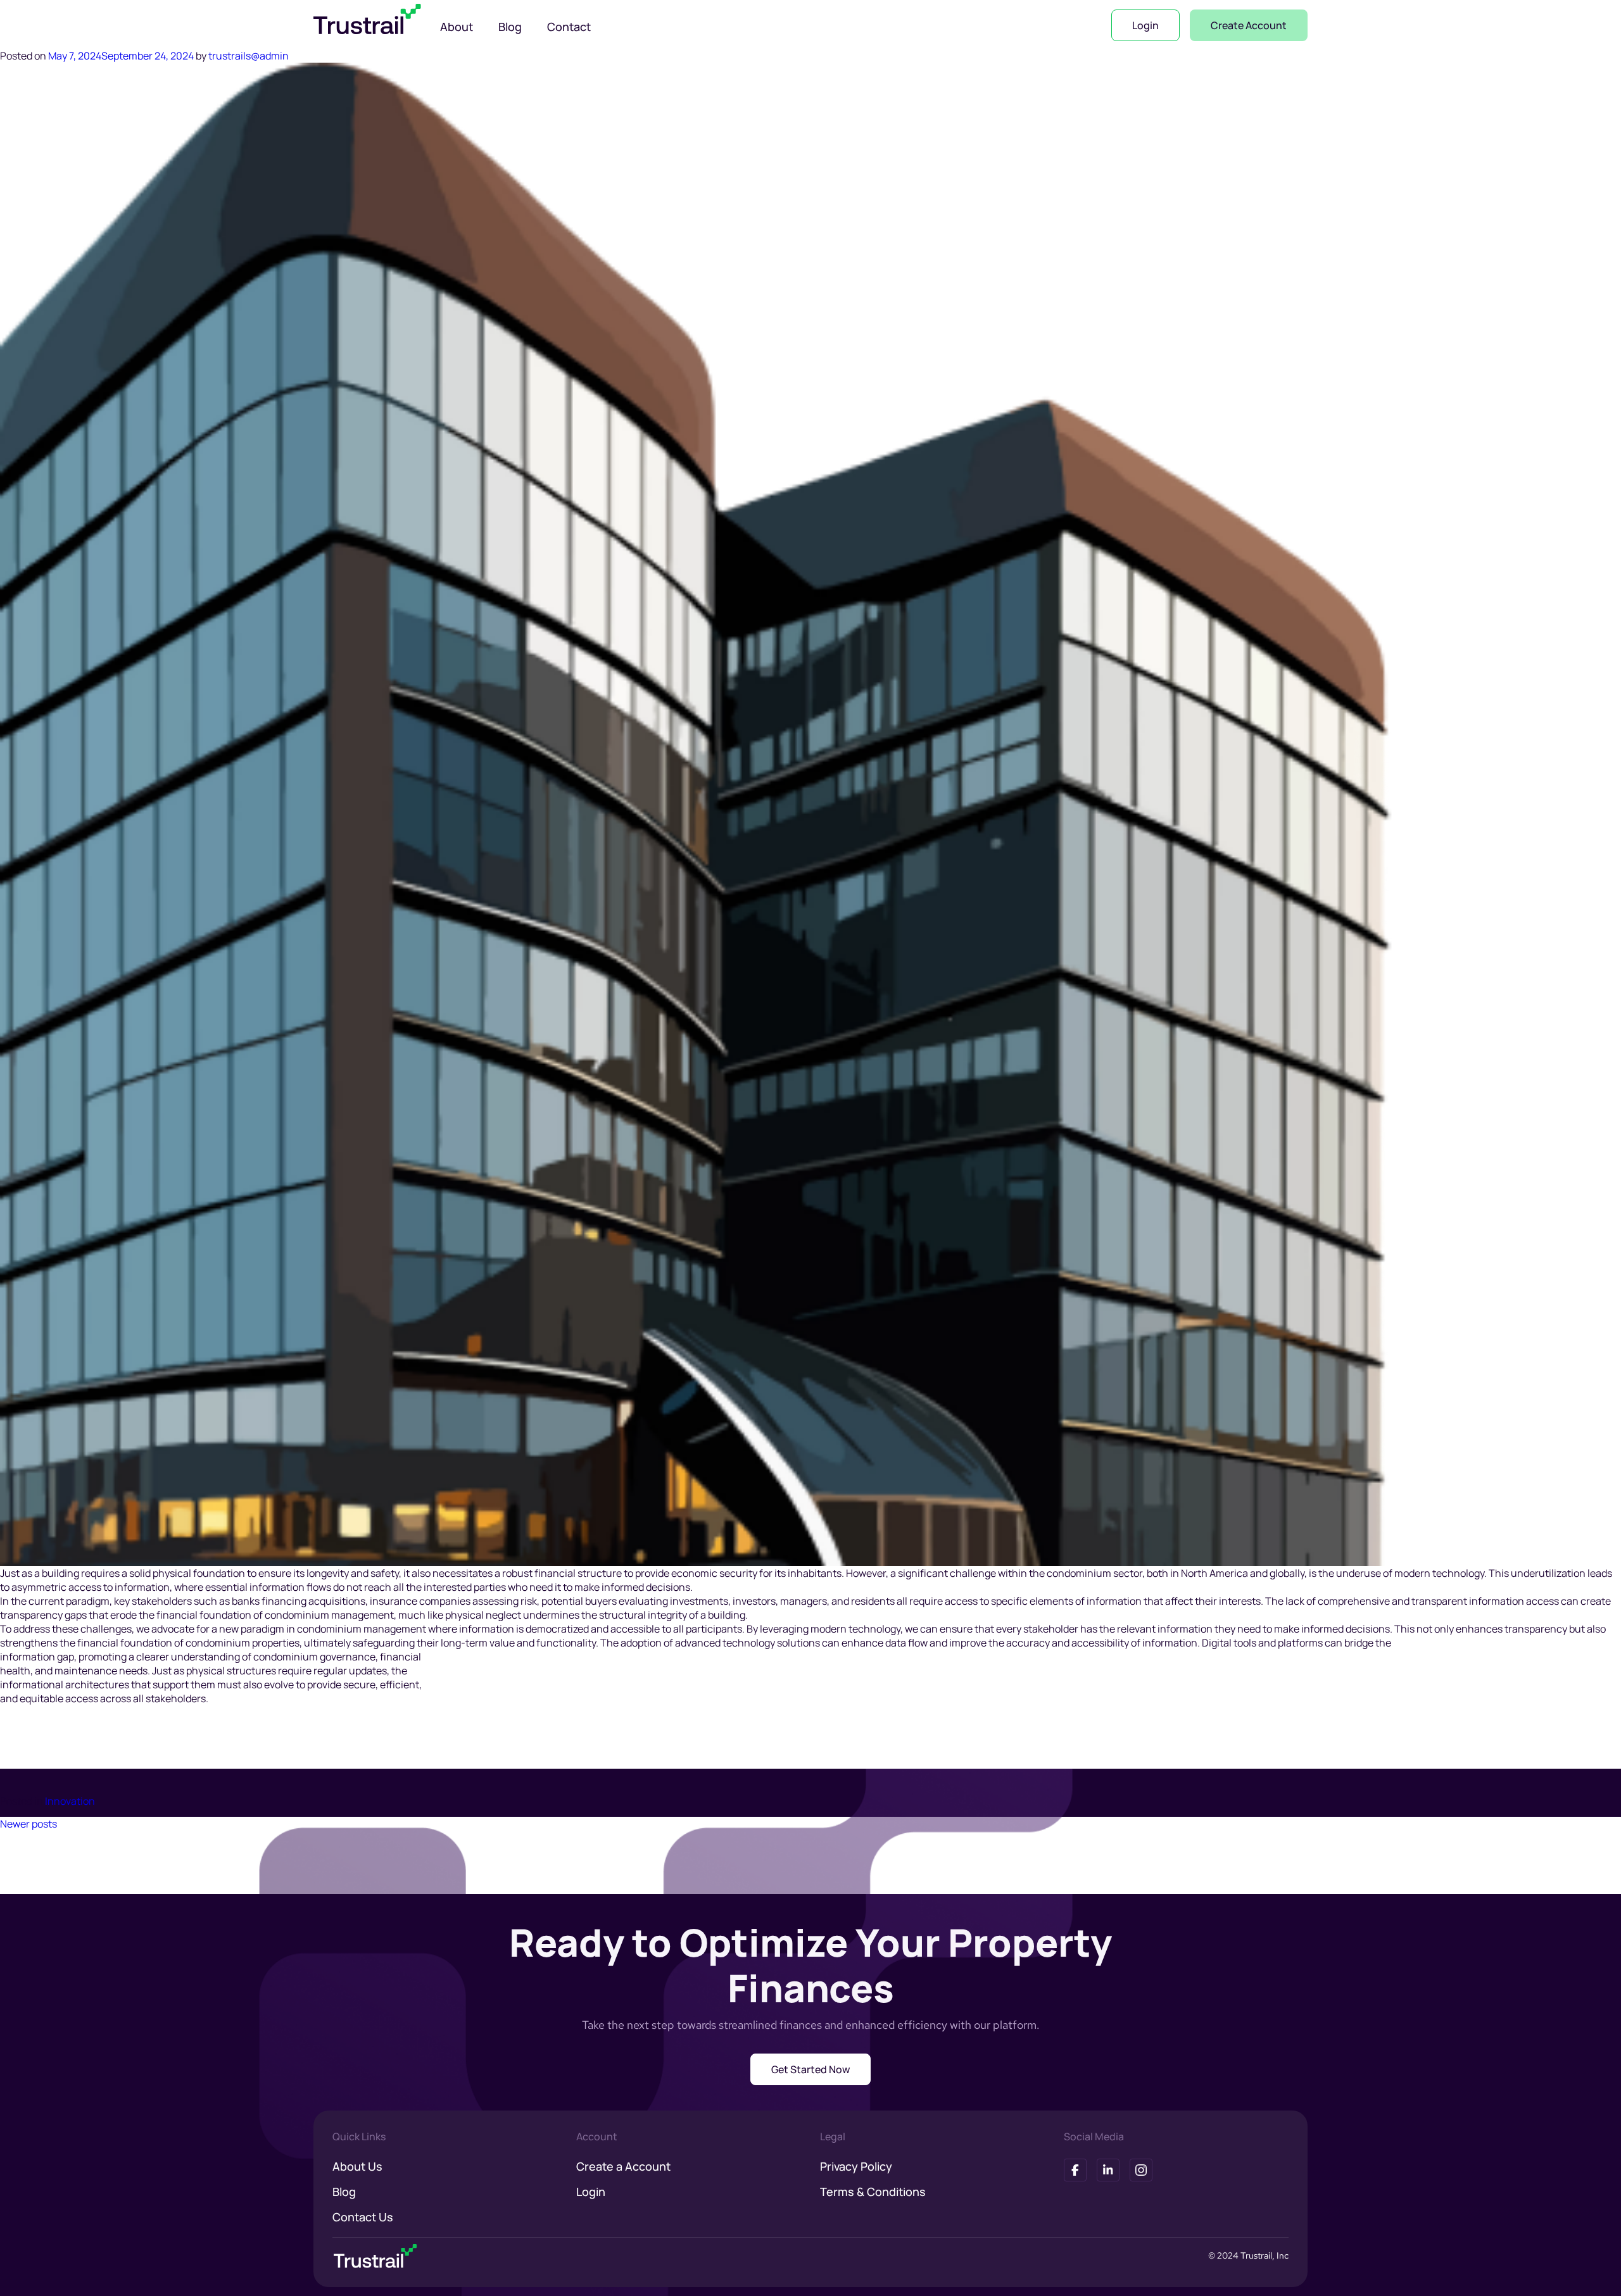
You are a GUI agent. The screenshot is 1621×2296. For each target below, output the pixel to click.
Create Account (1249, 25)
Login (1145, 25)
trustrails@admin (249, 56)
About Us (357, 2166)
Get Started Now (810, 2069)
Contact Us (363, 2217)
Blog (510, 27)
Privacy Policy (856, 2166)
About (457, 27)
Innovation (70, 1801)
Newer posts (28, 1824)
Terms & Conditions (873, 2192)
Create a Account (623, 2166)
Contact (569, 27)
